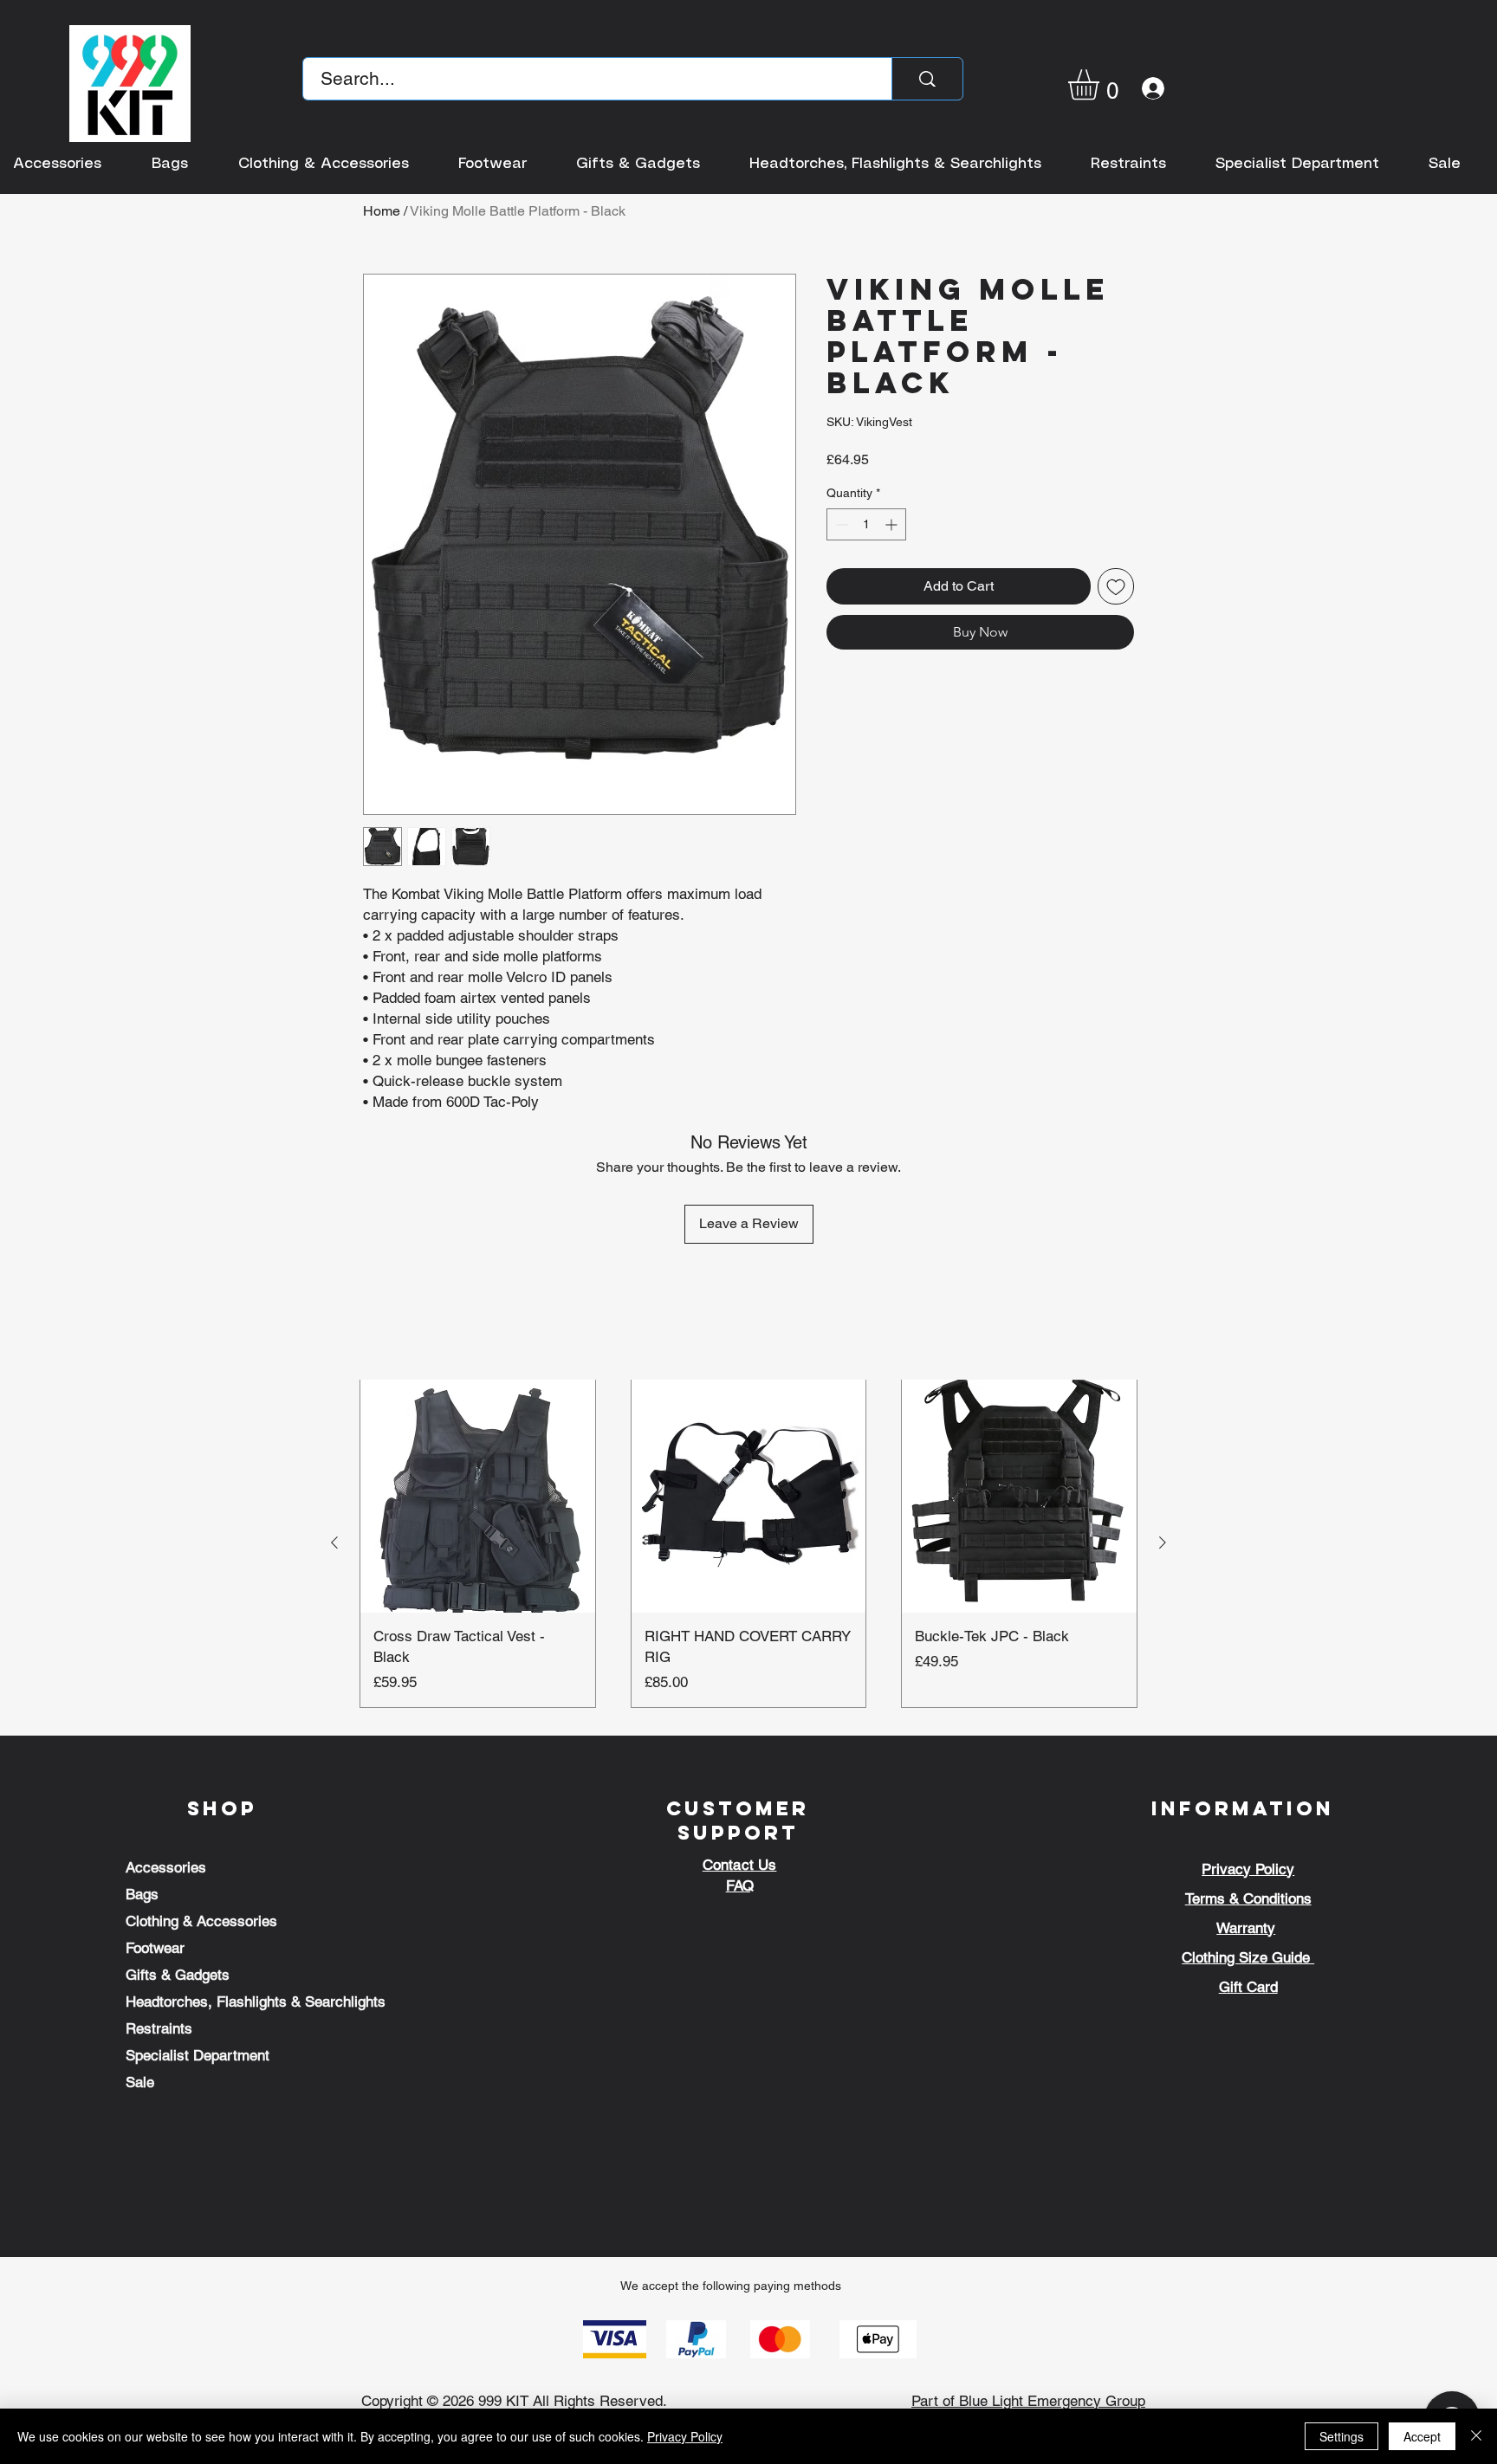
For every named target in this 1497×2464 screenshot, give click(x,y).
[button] (1102, 84)
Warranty (1246, 1928)
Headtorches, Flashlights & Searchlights (256, 2002)
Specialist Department (198, 2055)
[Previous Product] (334, 1542)
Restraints (159, 2028)
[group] (748, 1543)
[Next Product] (1163, 1542)
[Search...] (927, 79)
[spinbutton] (866, 524)
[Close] (1476, 2436)
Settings (1341, 2436)
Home (382, 211)
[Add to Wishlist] (1116, 586)
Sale (140, 2082)
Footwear (155, 1948)
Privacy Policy (685, 2436)
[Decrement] (840, 524)
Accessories (166, 1867)
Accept (1422, 2436)
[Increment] (893, 524)
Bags (142, 1894)
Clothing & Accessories (201, 1921)
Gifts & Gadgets (178, 1975)
